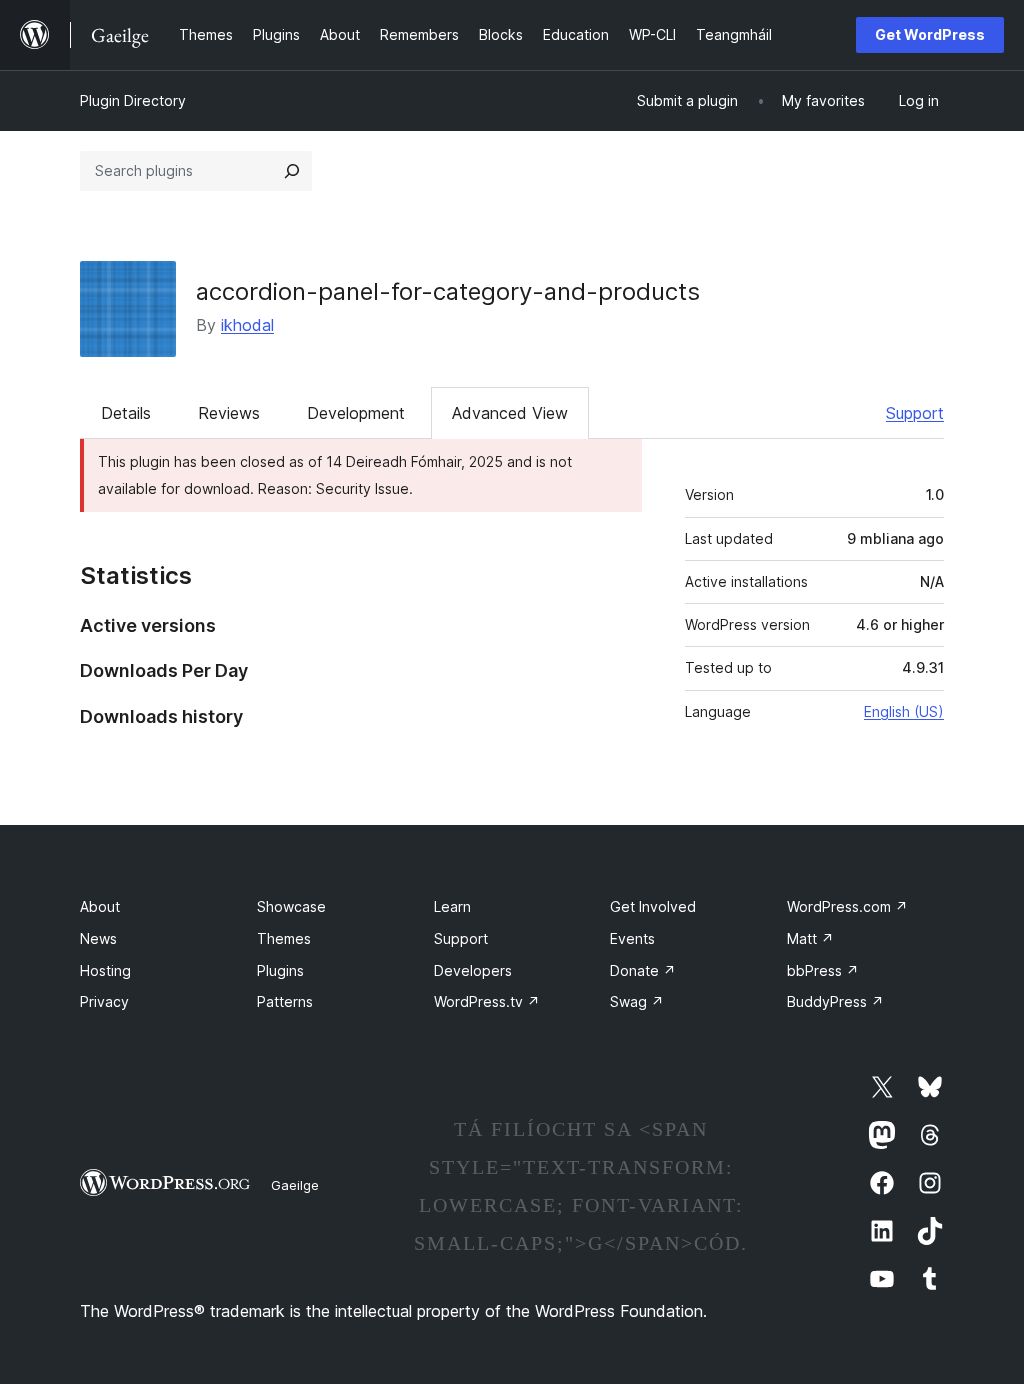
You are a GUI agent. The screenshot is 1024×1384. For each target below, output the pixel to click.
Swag (637, 1001)
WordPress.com (847, 906)
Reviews (229, 413)
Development (356, 413)
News (98, 938)
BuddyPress (835, 1001)
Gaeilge (295, 1185)
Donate (643, 970)
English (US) (904, 711)
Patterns (285, 1001)
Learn (452, 906)
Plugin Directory (133, 100)
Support (915, 413)
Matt (810, 938)
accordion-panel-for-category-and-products (448, 291)
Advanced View (510, 413)
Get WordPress (930, 34)
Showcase (291, 906)
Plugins (280, 970)
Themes (284, 938)
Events (632, 938)
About (100, 906)
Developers (473, 970)
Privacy (104, 1001)
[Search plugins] (292, 171)
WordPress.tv (487, 1001)
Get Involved (653, 906)
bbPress (823, 970)
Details (126, 413)
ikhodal (247, 325)
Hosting (105, 970)
